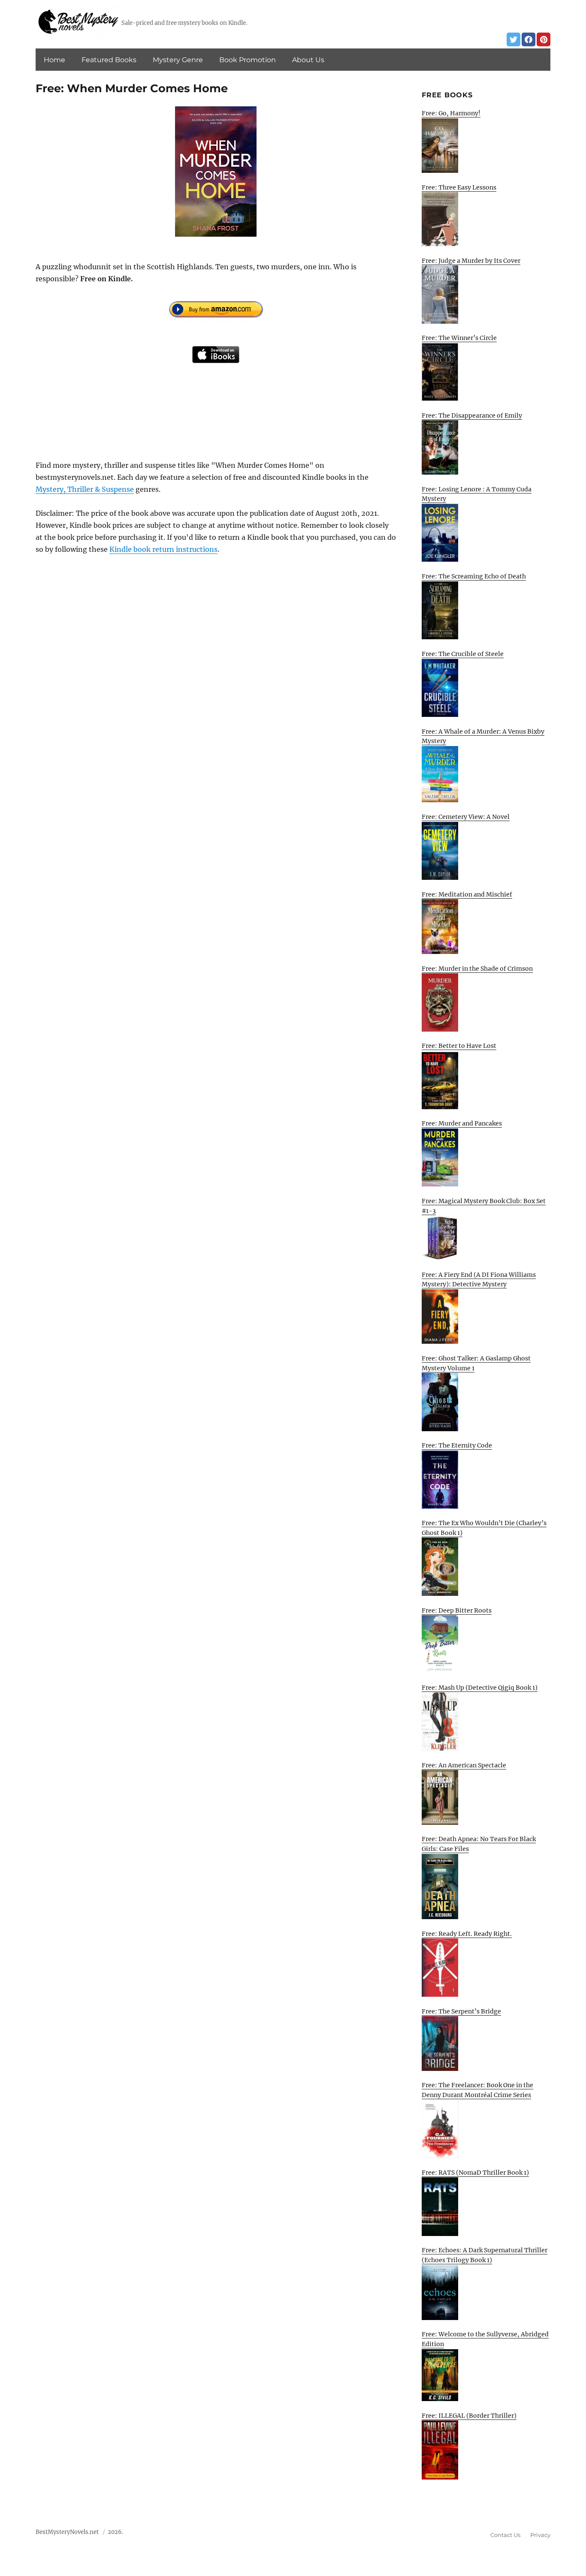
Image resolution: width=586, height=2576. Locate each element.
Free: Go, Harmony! (451, 113)
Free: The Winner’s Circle (459, 338)
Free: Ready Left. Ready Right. (467, 1934)
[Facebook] (529, 39)
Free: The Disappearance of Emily (472, 415)
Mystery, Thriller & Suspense (85, 489)
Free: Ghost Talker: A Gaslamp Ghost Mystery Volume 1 (476, 1363)
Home (54, 60)
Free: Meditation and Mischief (467, 894)
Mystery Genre (178, 60)
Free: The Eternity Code (457, 1445)
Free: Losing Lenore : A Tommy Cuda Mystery (477, 494)
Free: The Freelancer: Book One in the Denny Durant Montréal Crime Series (477, 2090)
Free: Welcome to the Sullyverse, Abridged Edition (485, 2339)
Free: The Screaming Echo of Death (474, 576)
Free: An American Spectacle (464, 1765)
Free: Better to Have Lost (459, 1046)
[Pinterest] (544, 39)
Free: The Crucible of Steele (463, 654)
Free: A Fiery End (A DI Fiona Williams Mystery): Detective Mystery (479, 1280)
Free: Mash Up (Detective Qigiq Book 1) (480, 1688)
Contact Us (505, 2535)
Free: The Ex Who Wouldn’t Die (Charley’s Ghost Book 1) (484, 1528)
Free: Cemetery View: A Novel (466, 817)
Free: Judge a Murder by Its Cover (471, 261)
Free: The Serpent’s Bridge (461, 2011)
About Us (308, 60)
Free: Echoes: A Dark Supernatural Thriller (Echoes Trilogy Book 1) (485, 2255)
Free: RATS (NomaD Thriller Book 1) (475, 2173)
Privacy (540, 2535)
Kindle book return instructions (163, 549)
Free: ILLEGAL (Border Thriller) (469, 2416)
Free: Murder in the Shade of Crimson (477, 969)
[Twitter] (514, 39)
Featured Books (109, 60)
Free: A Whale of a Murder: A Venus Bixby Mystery (483, 736)
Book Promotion (248, 60)
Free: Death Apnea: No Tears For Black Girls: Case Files (479, 1844)
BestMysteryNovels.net (67, 2532)
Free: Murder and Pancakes (462, 1123)
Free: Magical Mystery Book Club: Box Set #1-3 (484, 1206)
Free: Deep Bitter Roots (457, 1610)
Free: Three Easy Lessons (459, 187)
